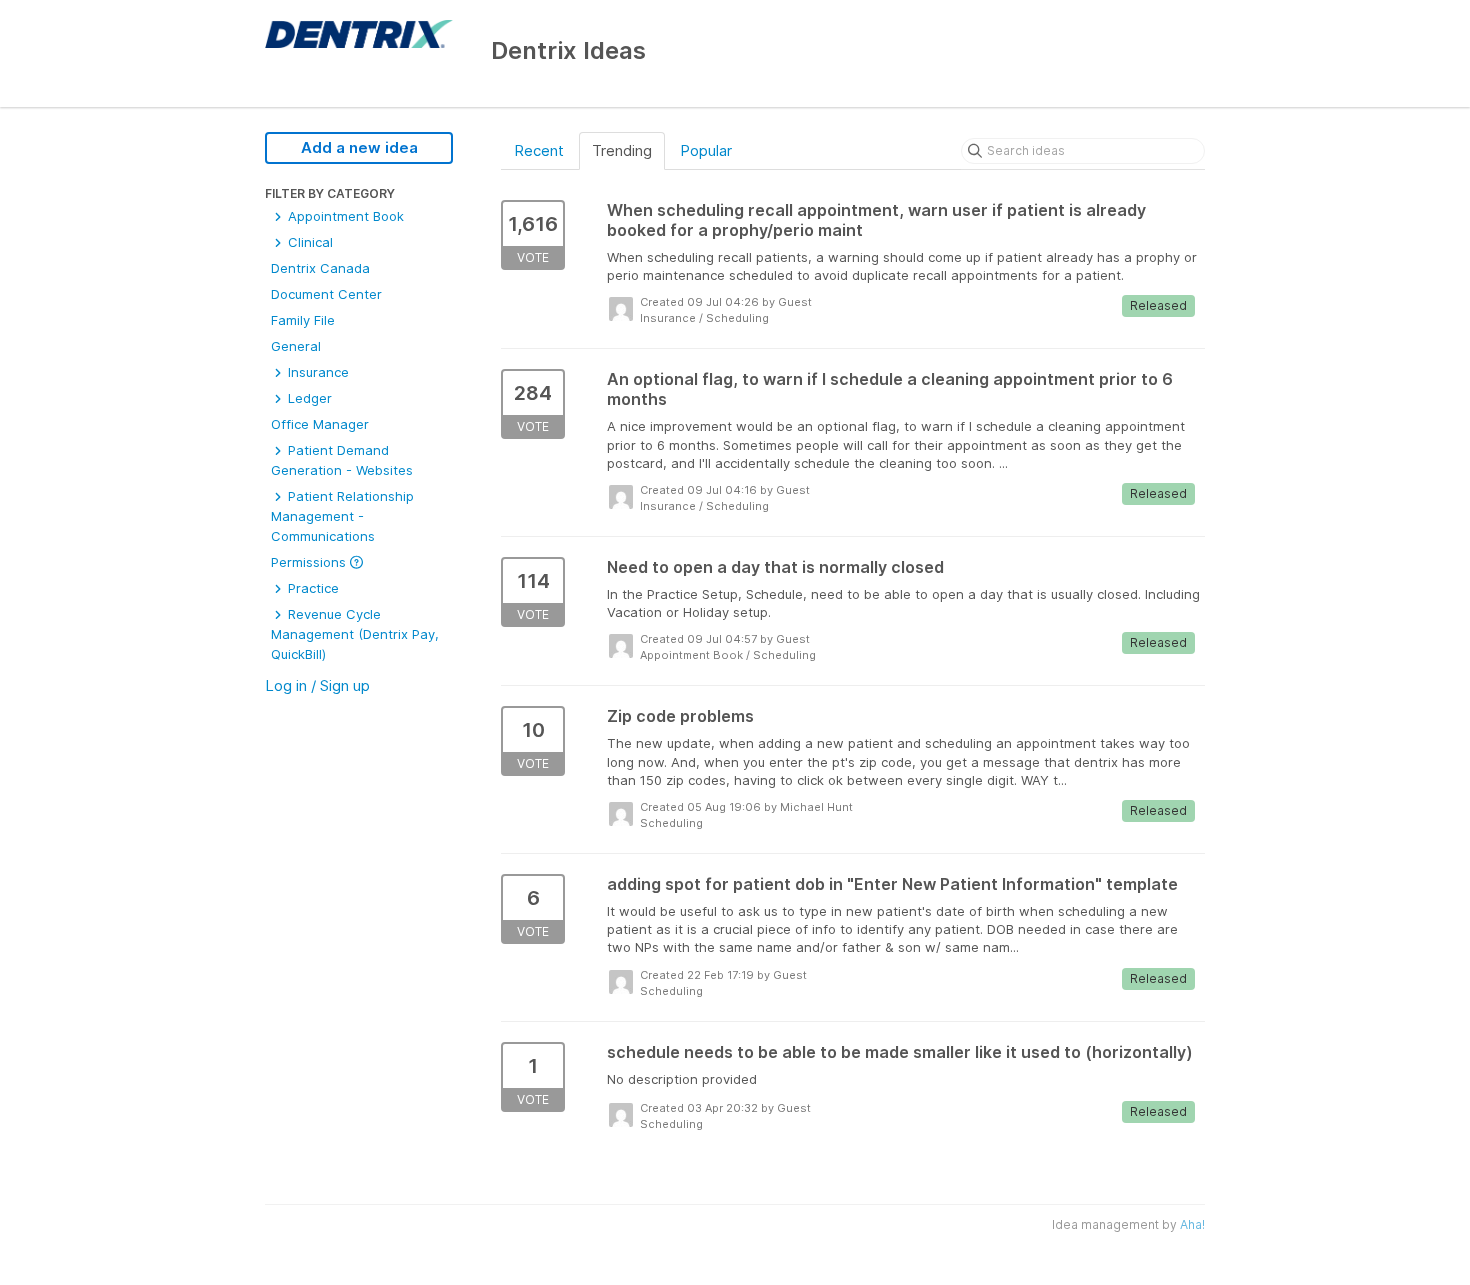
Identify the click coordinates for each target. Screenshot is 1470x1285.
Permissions (310, 562)
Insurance (316, 372)
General (296, 346)
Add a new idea (359, 147)
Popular (706, 150)
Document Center (326, 294)
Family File (303, 320)
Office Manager (320, 424)
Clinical (308, 242)
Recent (539, 150)
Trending (622, 150)
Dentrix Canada (320, 268)
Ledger (308, 398)
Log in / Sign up (317, 685)
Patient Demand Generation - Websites (342, 460)
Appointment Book (344, 216)
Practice (311, 588)
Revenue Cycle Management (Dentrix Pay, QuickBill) (355, 634)
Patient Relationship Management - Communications (342, 516)
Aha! (1192, 1224)
